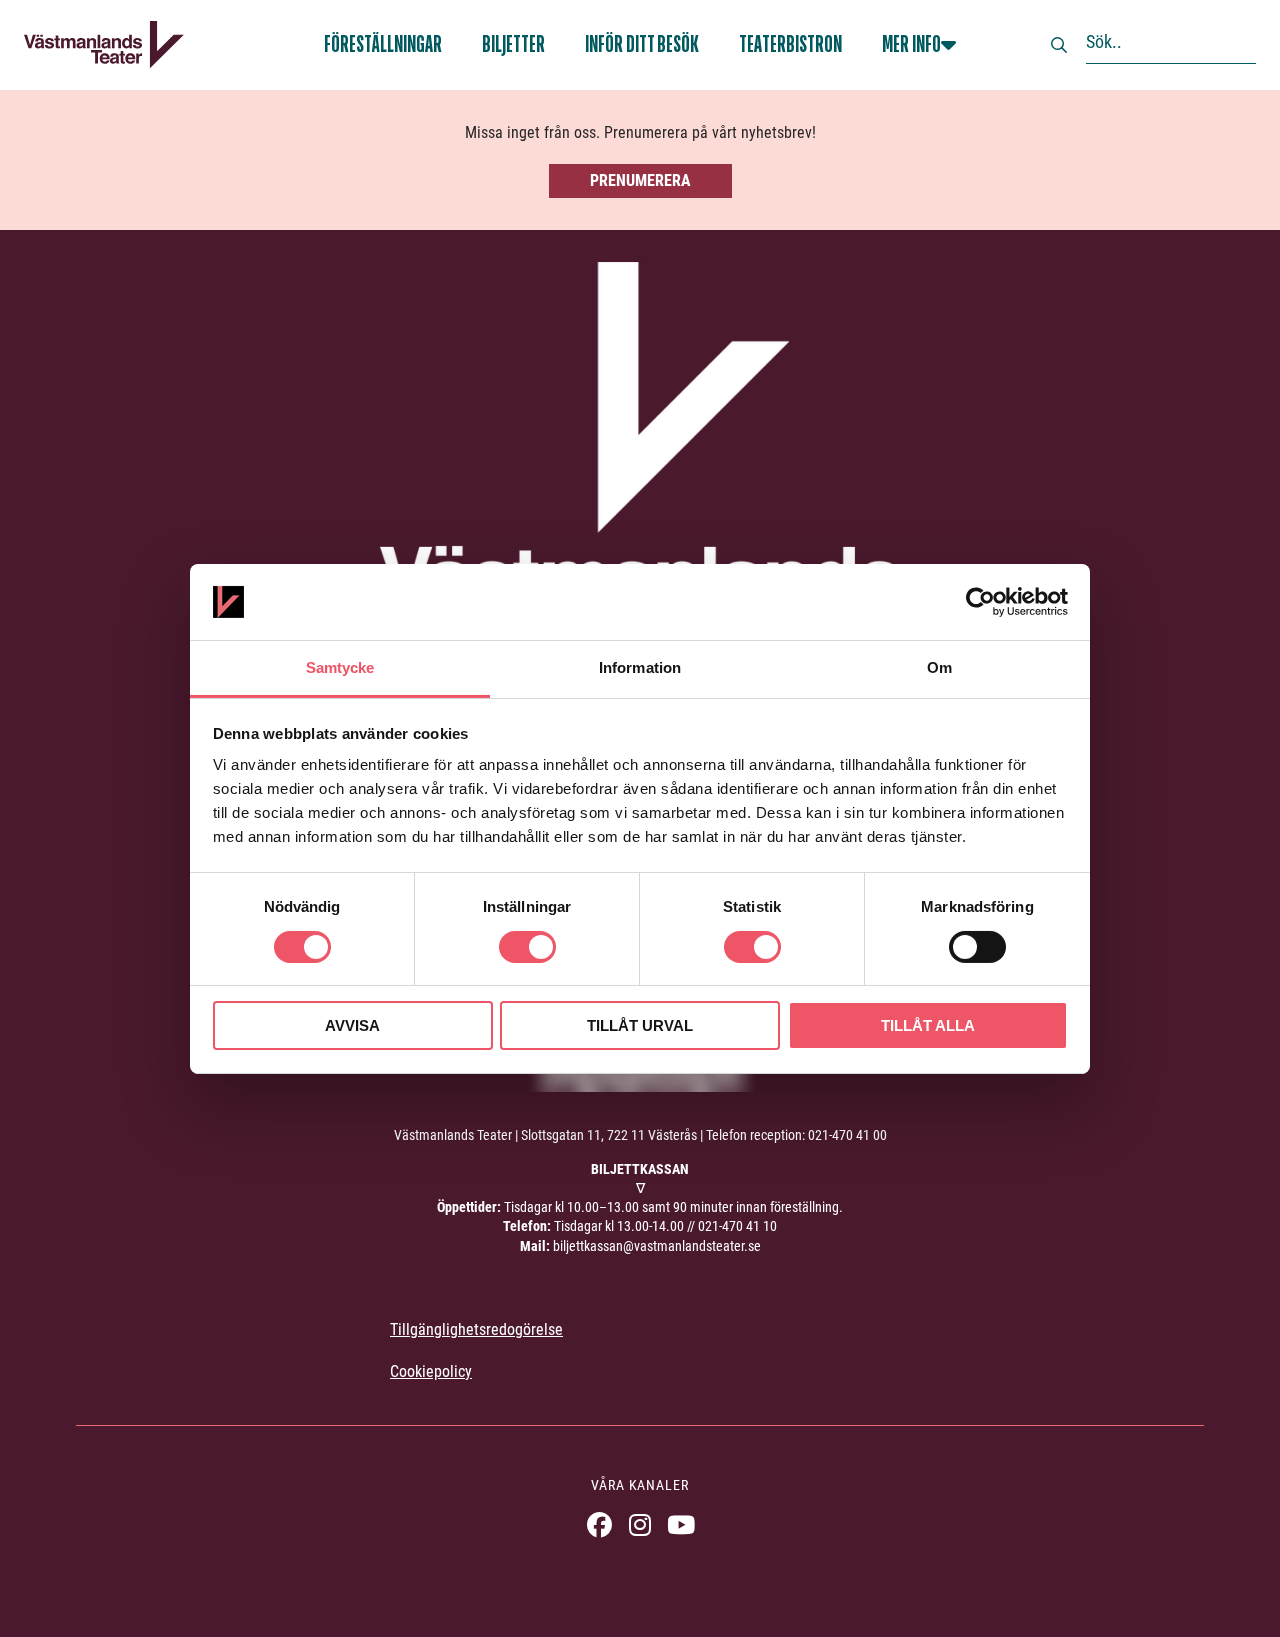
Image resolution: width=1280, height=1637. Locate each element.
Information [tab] (640, 667)
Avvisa (352, 1025)
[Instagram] (640, 1524)
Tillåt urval (640, 1025)
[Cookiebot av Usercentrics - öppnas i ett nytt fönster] (980, 602)
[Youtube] (681, 1524)
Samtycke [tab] (340, 667)
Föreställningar (383, 44)
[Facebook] (599, 1524)
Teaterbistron (790, 44)
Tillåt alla (928, 1025)
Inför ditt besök (642, 44)
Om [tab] (939, 667)
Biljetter (513, 44)
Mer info (911, 44)
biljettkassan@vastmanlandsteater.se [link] (657, 1246)
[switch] (527, 947)
